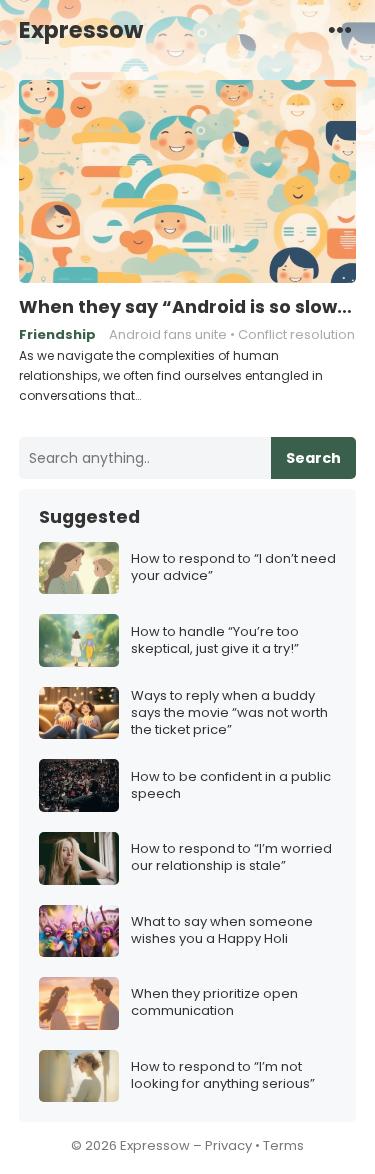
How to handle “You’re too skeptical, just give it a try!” (215, 641)
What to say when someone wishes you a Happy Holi (222, 931)
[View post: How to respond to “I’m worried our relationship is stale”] (79, 858)
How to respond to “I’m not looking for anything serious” (223, 1076)
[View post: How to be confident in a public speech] (79, 785)
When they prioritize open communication (214, 1003)
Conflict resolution (296, 334)
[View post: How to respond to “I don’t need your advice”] (79, 568)
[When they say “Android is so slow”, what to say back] (188, 182)
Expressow (81, 30)
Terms (283, 1145)
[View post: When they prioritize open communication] (79, 1003)
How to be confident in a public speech (231, 786)
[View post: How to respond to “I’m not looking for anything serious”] (79, 1076)
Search (313, 458)
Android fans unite (168, 334)
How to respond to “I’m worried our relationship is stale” (231, 858)
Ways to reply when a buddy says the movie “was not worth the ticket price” (229, 713)
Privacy (228, 1145)
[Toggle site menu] (340, 29)
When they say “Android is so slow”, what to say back (188, 307)
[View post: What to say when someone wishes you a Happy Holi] (79, 931)
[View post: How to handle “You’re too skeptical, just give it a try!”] (79, 640)
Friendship (57, 334)
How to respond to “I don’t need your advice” (233, 568)
